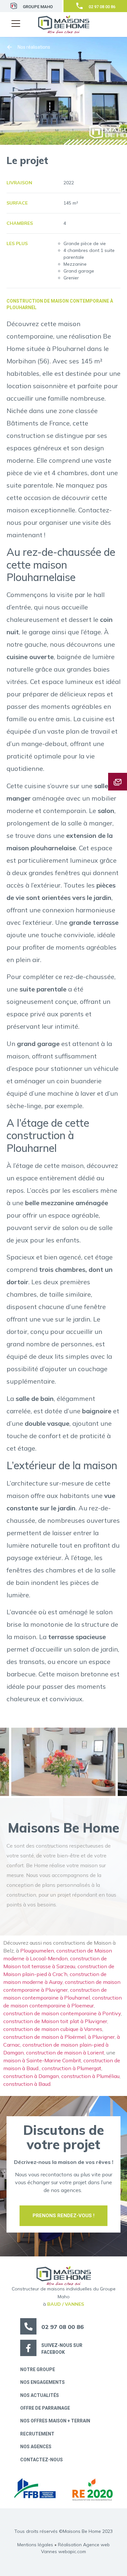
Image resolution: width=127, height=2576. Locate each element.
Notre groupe (38, 2369)
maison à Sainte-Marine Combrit (42, 2060)
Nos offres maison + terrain (55, 2421)
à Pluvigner (101, 2037)
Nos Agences (36, 2447)
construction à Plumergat (71, 2068)
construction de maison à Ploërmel (44, 2037)
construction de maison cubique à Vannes (53, 2029)
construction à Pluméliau (90, 2076)
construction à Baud (27, 2084)
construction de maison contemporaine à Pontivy (62, 2013)
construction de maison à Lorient (65, 2052)
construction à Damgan (31, 2076)
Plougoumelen (37, 1951)
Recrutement (37, 2434)
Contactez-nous (42, 2460)
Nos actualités (40, 2395)
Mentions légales (35, 2545)
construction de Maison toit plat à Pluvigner (55, 2021)
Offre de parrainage (45, 2408)
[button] (17, 21)
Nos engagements (42, 2382)
